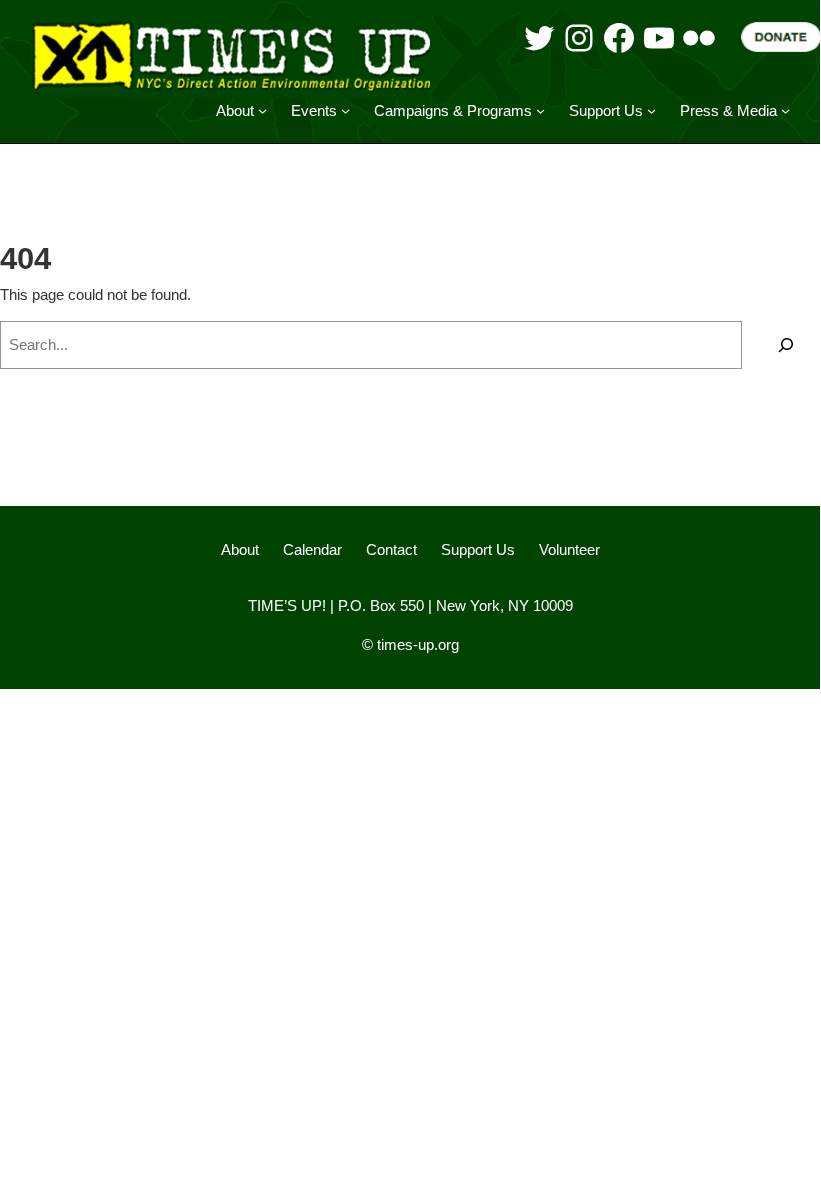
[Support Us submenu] (651, 110)
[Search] (786, 345)
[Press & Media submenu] (785, 110)
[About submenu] (262, 110)
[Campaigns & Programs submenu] (540, 110)
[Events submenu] (345, 110)
